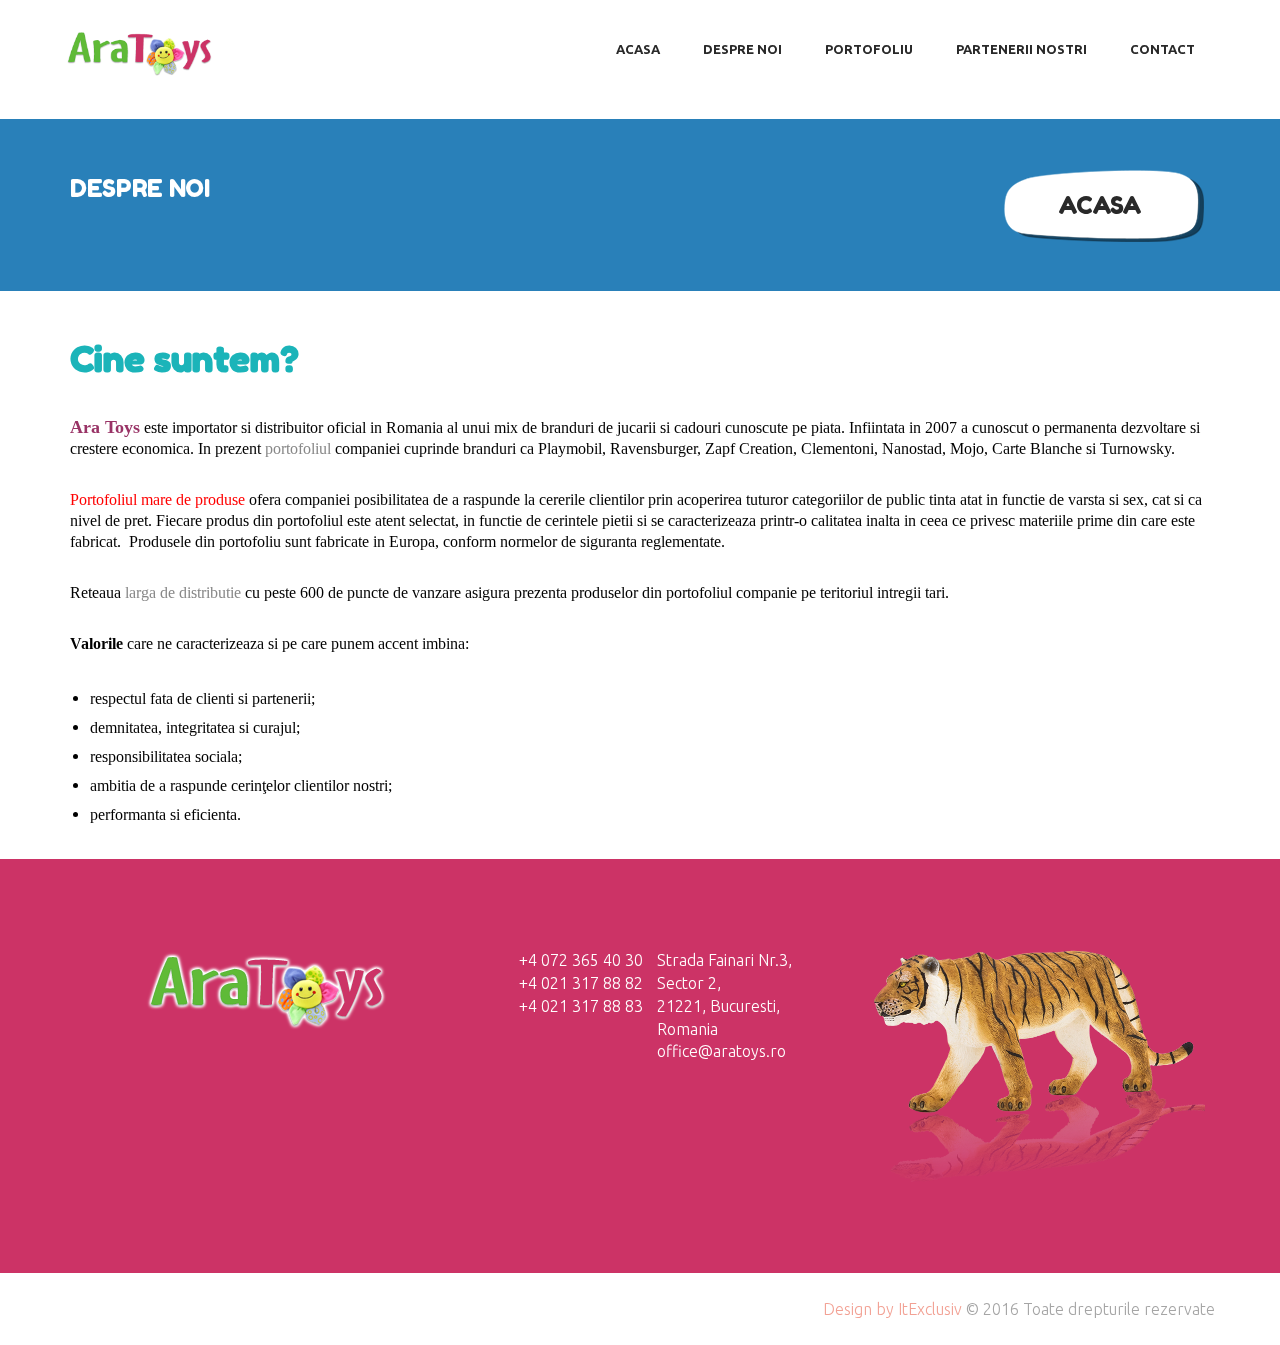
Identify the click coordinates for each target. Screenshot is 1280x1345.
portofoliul (298, 448)
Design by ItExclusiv (892, 1309)
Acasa (1099, 205)
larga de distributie (183, 592)
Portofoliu (869, 49)
